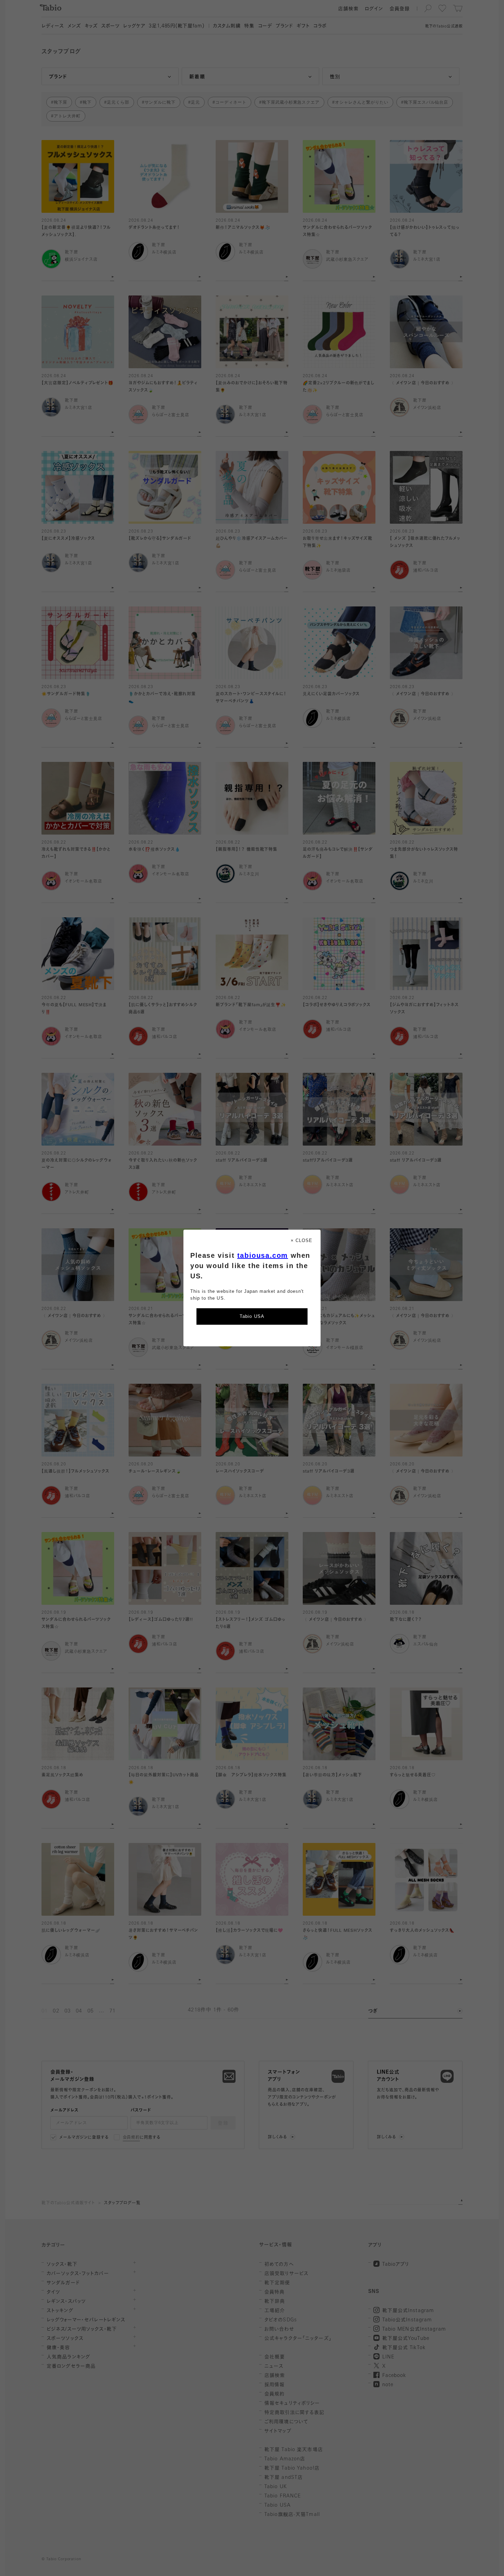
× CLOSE (302, 1240)
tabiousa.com (263, 1255)
